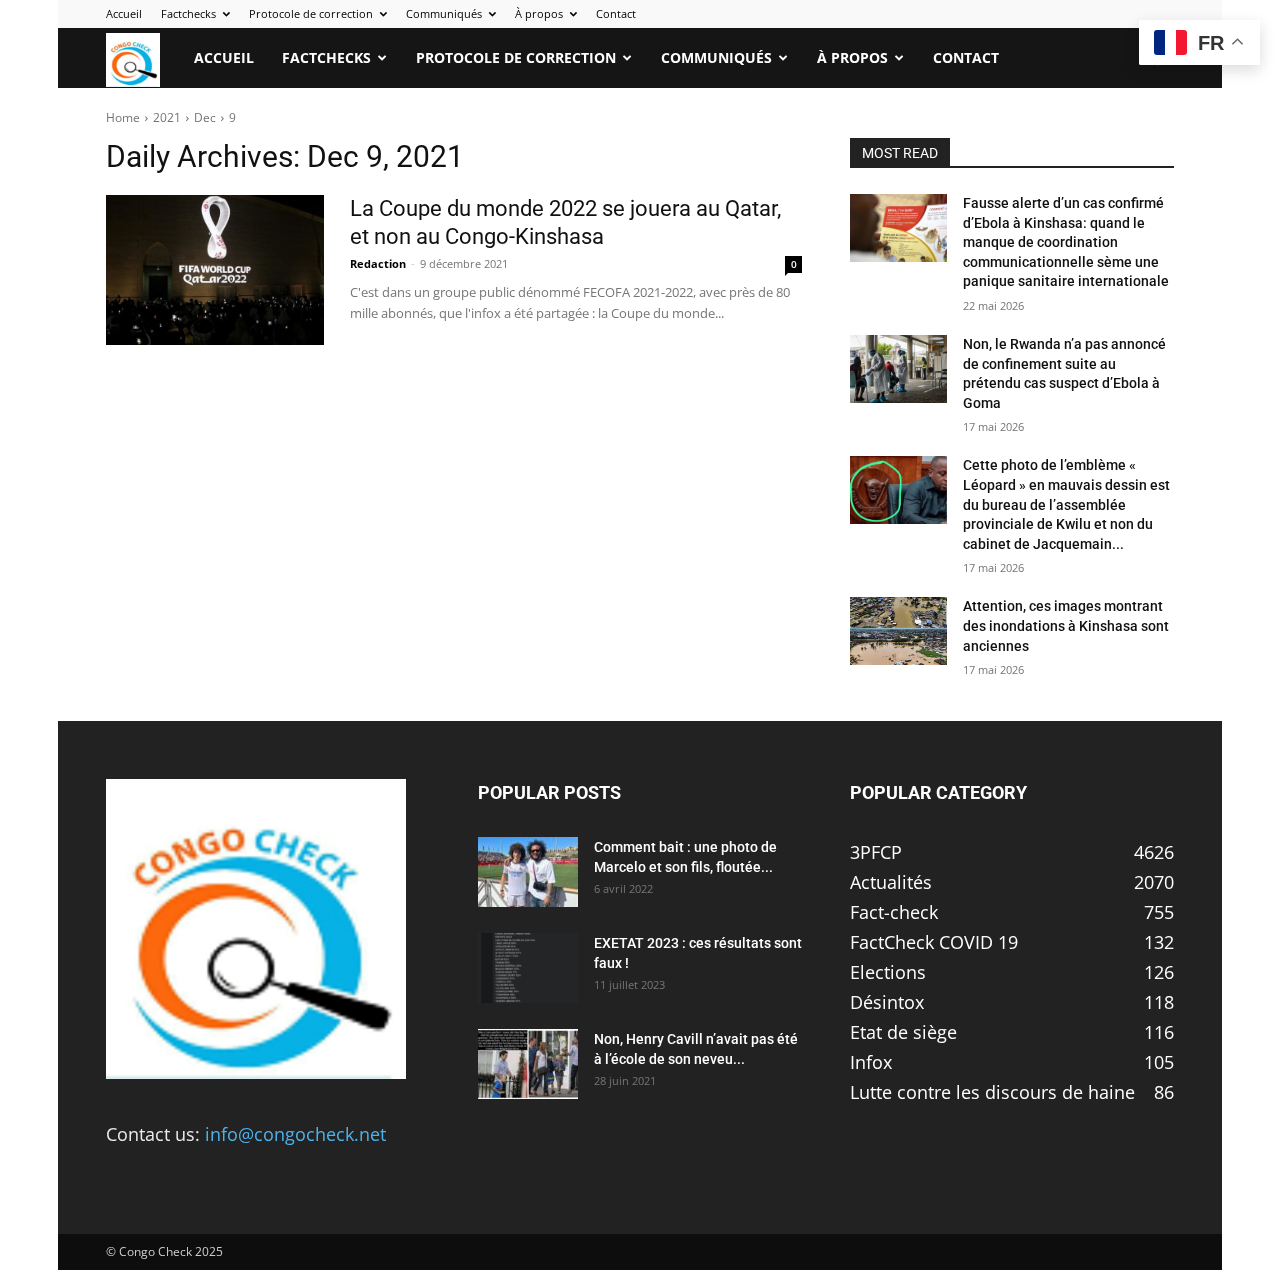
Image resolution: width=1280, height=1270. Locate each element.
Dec (205, 117)
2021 (167, 117)
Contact (616, 13)
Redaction (378, 263)
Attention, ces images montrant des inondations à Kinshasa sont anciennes (1066, 625)
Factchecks (188, 13)
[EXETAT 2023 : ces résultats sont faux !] (528, 968)
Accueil (124, 13)
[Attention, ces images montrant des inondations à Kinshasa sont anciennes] (898, 631)
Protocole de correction (311, 13)
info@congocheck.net (295, 1134)
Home (123, 117)
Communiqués (444, 13)
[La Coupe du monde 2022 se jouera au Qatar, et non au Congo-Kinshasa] (215, 270)
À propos (539, 13)
